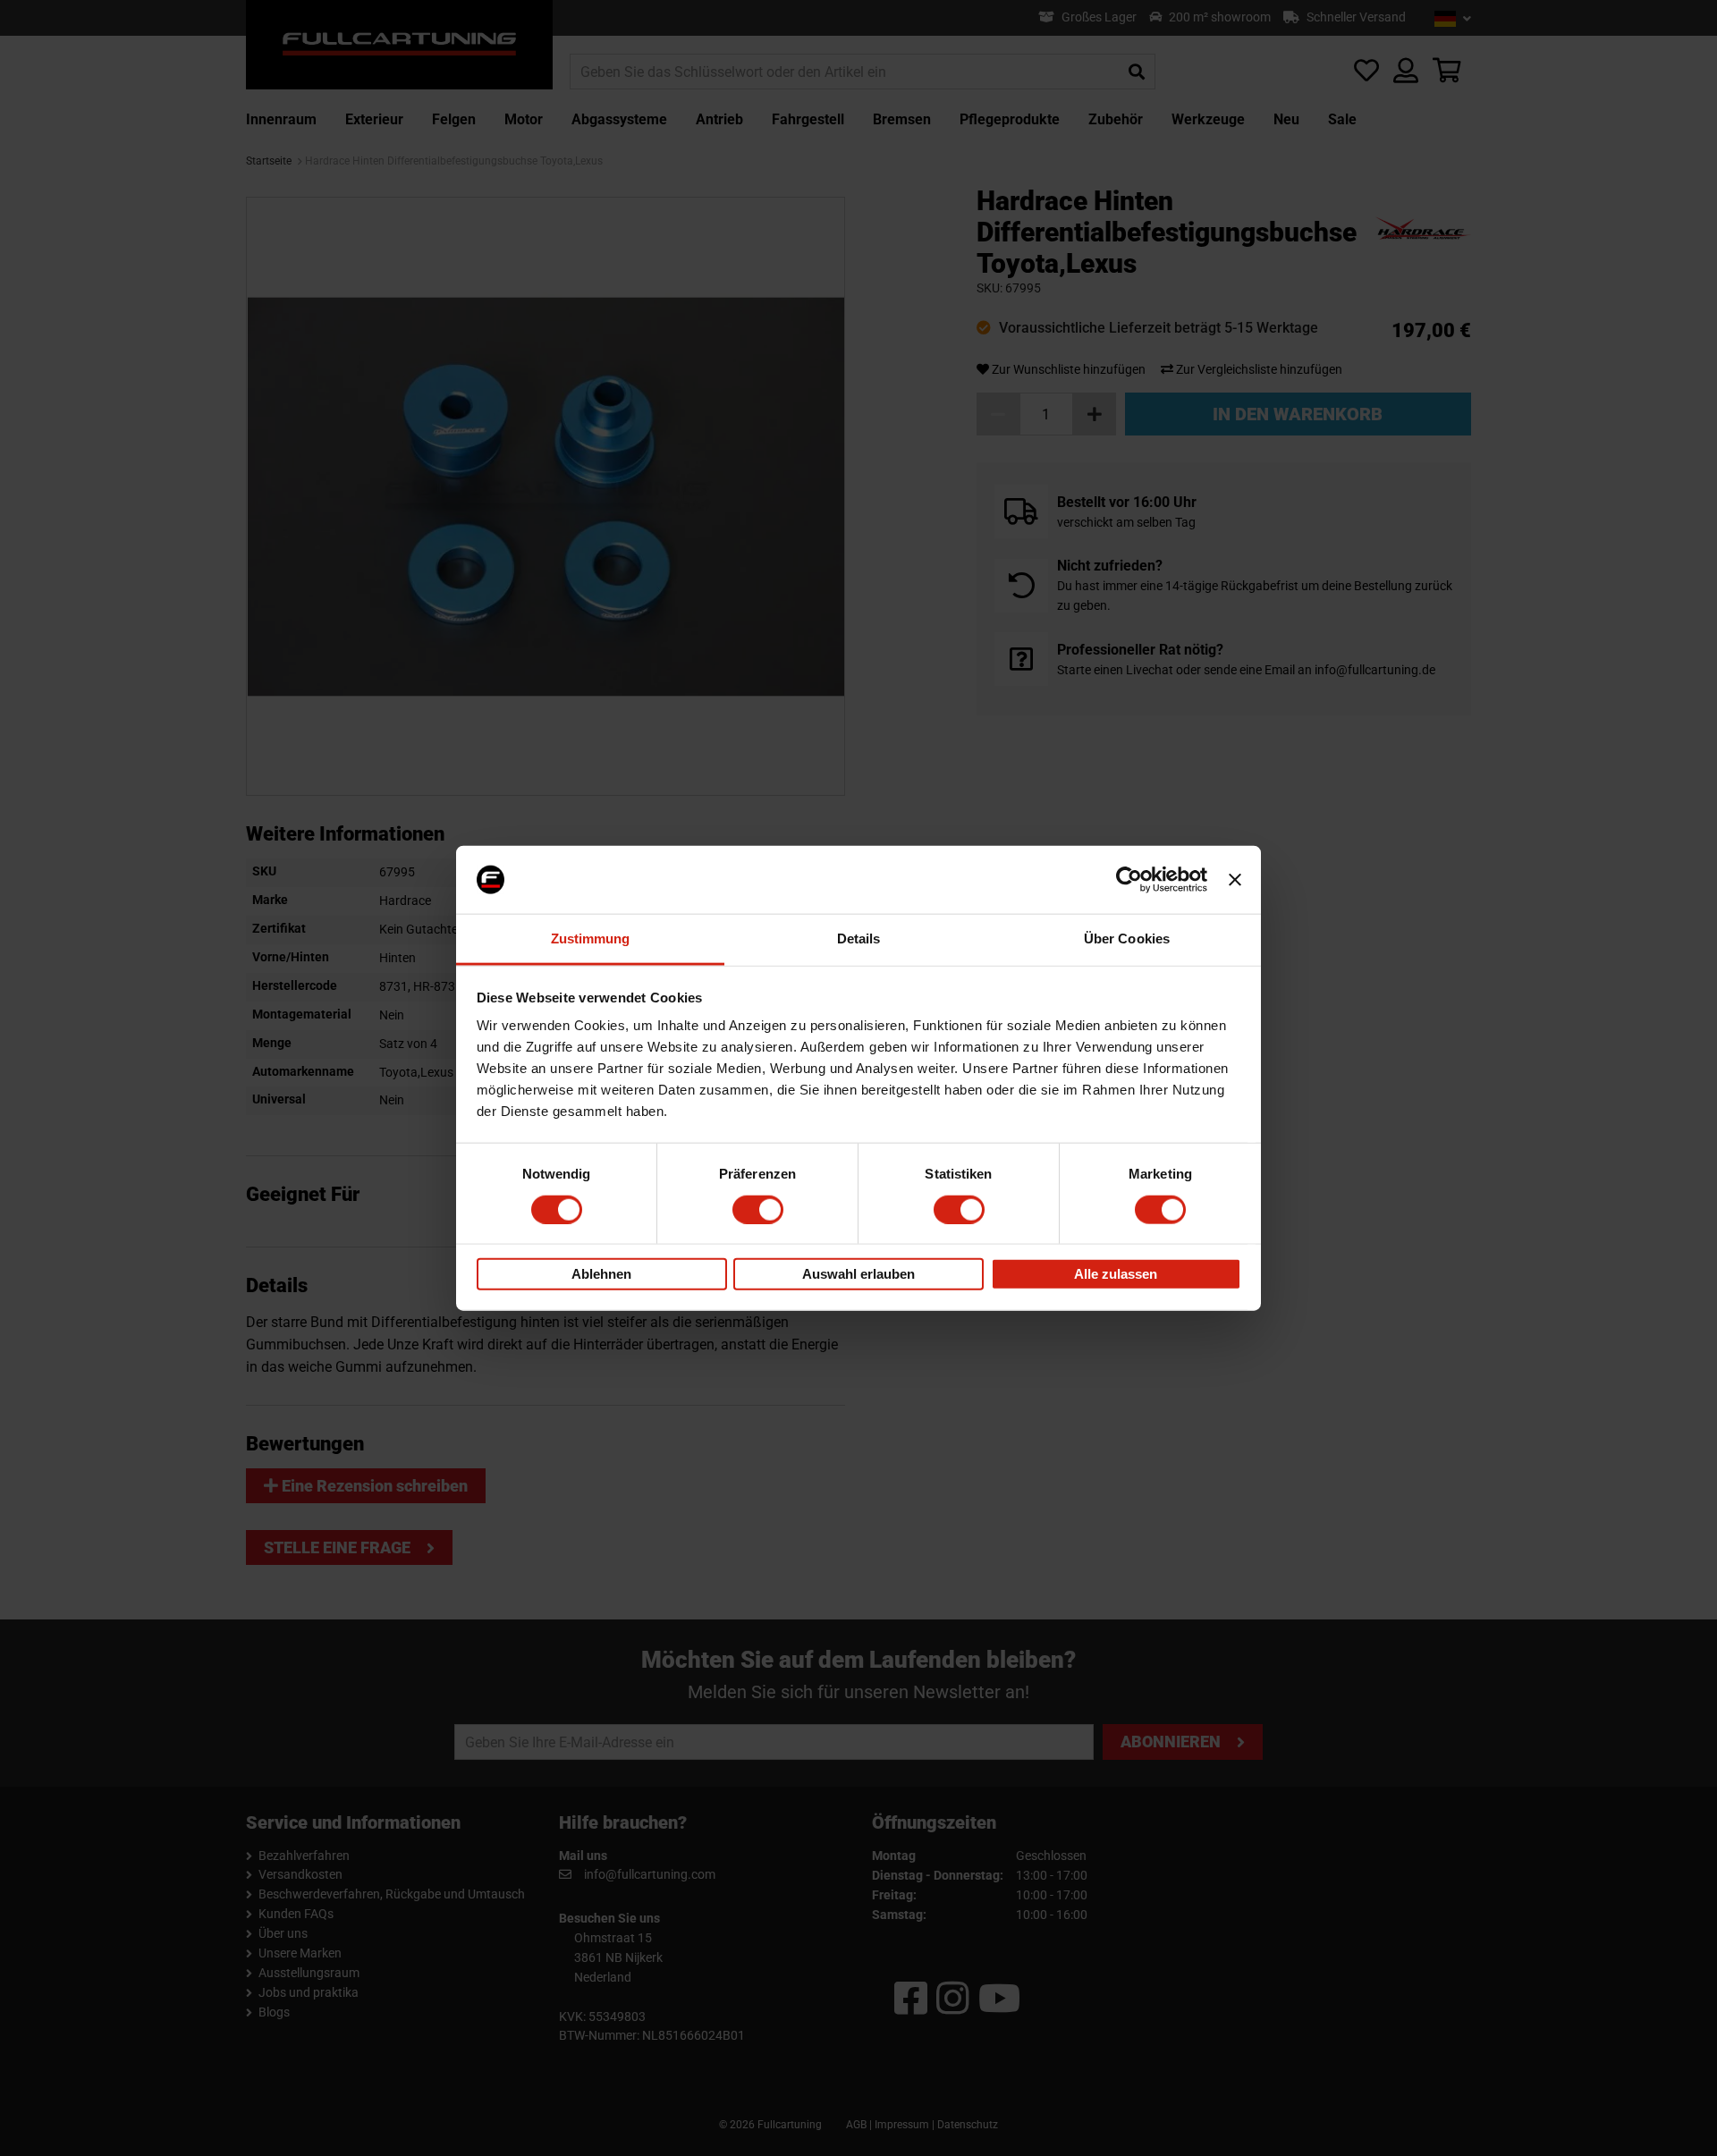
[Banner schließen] (1235, 880)
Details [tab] (859, 938)
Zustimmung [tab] (591, 938)
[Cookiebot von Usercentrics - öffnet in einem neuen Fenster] (1129, 880)
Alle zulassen (1116, 1274)
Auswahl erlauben (858, 1274)
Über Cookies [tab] (1127, 938)
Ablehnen (601, 1274)
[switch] (758, 1209)
